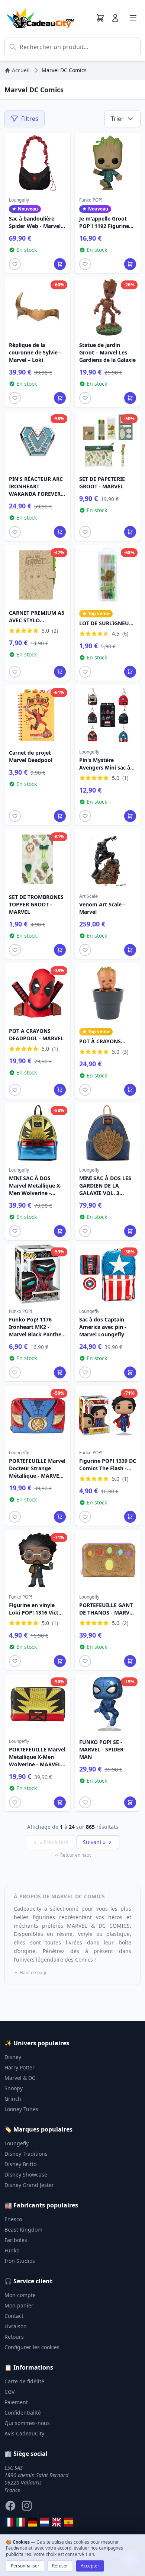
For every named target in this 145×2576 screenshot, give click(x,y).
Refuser (60, 2566)
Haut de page (34, 1973)
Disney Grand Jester (29, 2185)
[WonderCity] (33, 2522)
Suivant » (94, 1842)
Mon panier (19, 2305)
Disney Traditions (26, 2154)
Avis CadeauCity (24, 2433)
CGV (9, 2392)
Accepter (90, 2566)
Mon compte (20, 2295)
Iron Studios (20, 2261)
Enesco (13, 2219)
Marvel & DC (20, 2078)
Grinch (13, 2099)
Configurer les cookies (32, 2347)
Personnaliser (25, 2566)
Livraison (16, 2326)
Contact (14, 2316)
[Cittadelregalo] (21, 2522)
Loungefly (17, 2143)
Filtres (30, 119)
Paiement (16, 2402)
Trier (117, 119)
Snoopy (14, 2088)
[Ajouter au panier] (60, 264)
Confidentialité (23, 2413)
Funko (12, 2250)
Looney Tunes (21, 2109)
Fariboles (16, 2240)
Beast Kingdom (23, 2230)
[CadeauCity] (9, 2522)
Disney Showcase (26, 2174)
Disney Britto (20, 2164)
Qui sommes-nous (27, 2423)
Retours (14, 2337)
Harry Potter (20, 2067)
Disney (13, 2057)
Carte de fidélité (24, 2381)
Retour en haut (75, 1855)
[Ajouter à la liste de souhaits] (15, 264)
